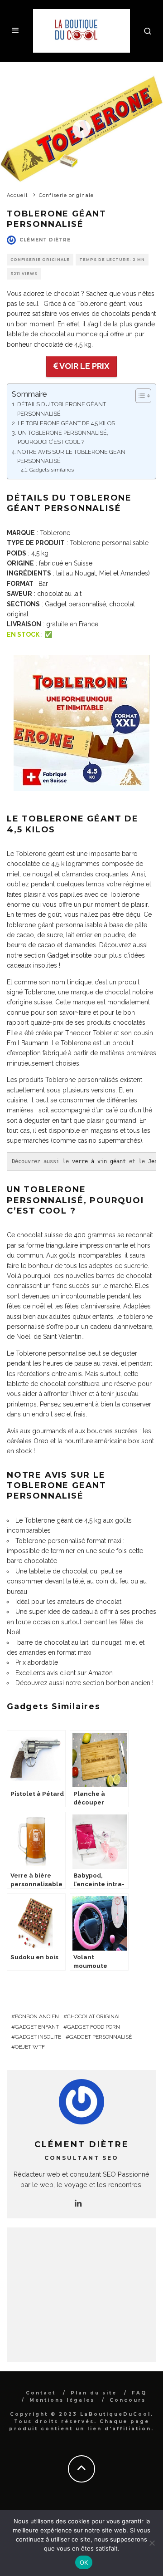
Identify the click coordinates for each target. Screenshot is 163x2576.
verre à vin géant (99, 1161)
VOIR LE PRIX (84, 366)
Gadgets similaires (52, 470)
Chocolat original (94, 2016)
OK (84, 2562)
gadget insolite (38, 2037)
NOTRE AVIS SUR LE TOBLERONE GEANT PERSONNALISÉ (73, 456)
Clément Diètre (45, 240)
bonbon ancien (128, 1683)
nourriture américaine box (102, 1441)
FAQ (139, 2393)
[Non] (152, 2543)
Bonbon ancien (37, 2016)
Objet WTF (30, 2047)
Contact (41, 2393)
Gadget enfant (37, 2027)
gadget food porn (93, 2027)
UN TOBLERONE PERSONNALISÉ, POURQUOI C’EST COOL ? (63, 437)
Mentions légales (62, 2400)
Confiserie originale (40, 260)
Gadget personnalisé (75, 604)
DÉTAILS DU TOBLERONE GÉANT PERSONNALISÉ (62, 409)
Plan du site (94, 2393)
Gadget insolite (69, 955)
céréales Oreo (28, 1441)
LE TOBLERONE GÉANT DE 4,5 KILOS (66, 423)
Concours (128, 2400)
